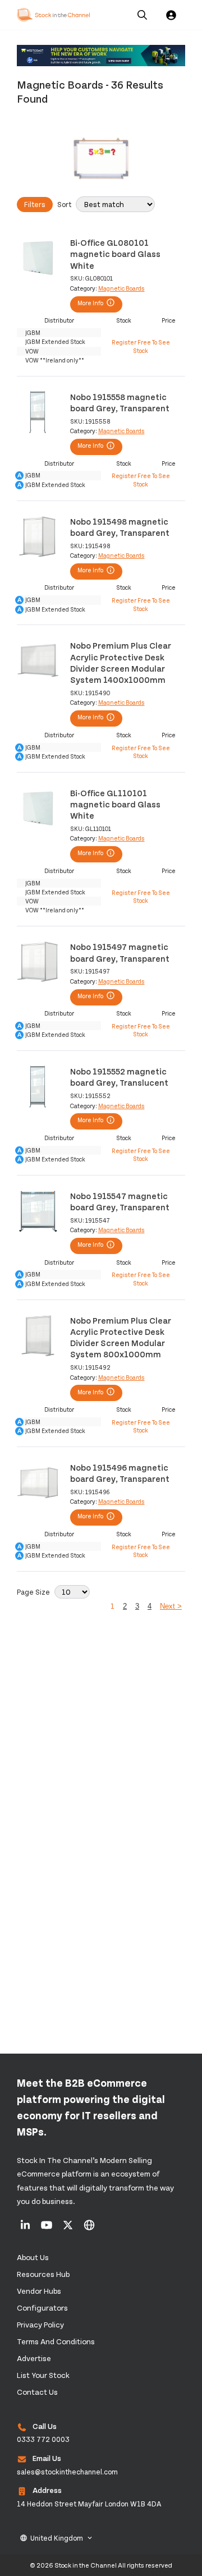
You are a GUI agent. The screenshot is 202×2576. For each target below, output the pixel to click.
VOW (32, 351)
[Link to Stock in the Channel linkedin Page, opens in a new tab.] (26, 2229)
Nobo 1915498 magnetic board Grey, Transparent (120, 527)
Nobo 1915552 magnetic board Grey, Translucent (119, 1076)
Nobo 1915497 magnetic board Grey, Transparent (120, 952)
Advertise (34, 2358)
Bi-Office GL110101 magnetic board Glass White (115, 804)
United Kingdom (57, 2538)
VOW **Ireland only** (55, 360)
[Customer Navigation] (101, 56)
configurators (42, 2308)
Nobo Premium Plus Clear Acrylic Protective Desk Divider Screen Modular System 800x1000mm (121, 1337)
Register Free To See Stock (141, 346)
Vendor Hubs (39, 2291)
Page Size (33, 1592)
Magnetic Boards (121, 288)
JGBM (33, 332)
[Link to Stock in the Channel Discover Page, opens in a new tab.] (89, 2229)
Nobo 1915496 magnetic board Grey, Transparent (120, 1473)
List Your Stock (43, 2375)
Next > (171, 1606)
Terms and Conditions (56, 2341)
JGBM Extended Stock (55, 341)
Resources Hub (43, 2274)
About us (33, 2257)
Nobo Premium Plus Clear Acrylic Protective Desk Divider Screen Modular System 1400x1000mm (121, 662)
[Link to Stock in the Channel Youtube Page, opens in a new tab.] (47, 2229)
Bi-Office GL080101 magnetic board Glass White (115, 254)
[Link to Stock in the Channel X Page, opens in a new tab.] (69, 2229)
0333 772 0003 (43, 2439)
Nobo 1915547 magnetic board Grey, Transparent (120, 1201)
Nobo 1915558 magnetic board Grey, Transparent (120, 402)
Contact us (37, 2392)
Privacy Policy (40, 2324)
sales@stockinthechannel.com (67, 2472)
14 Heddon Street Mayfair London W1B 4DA (89, 2504)
